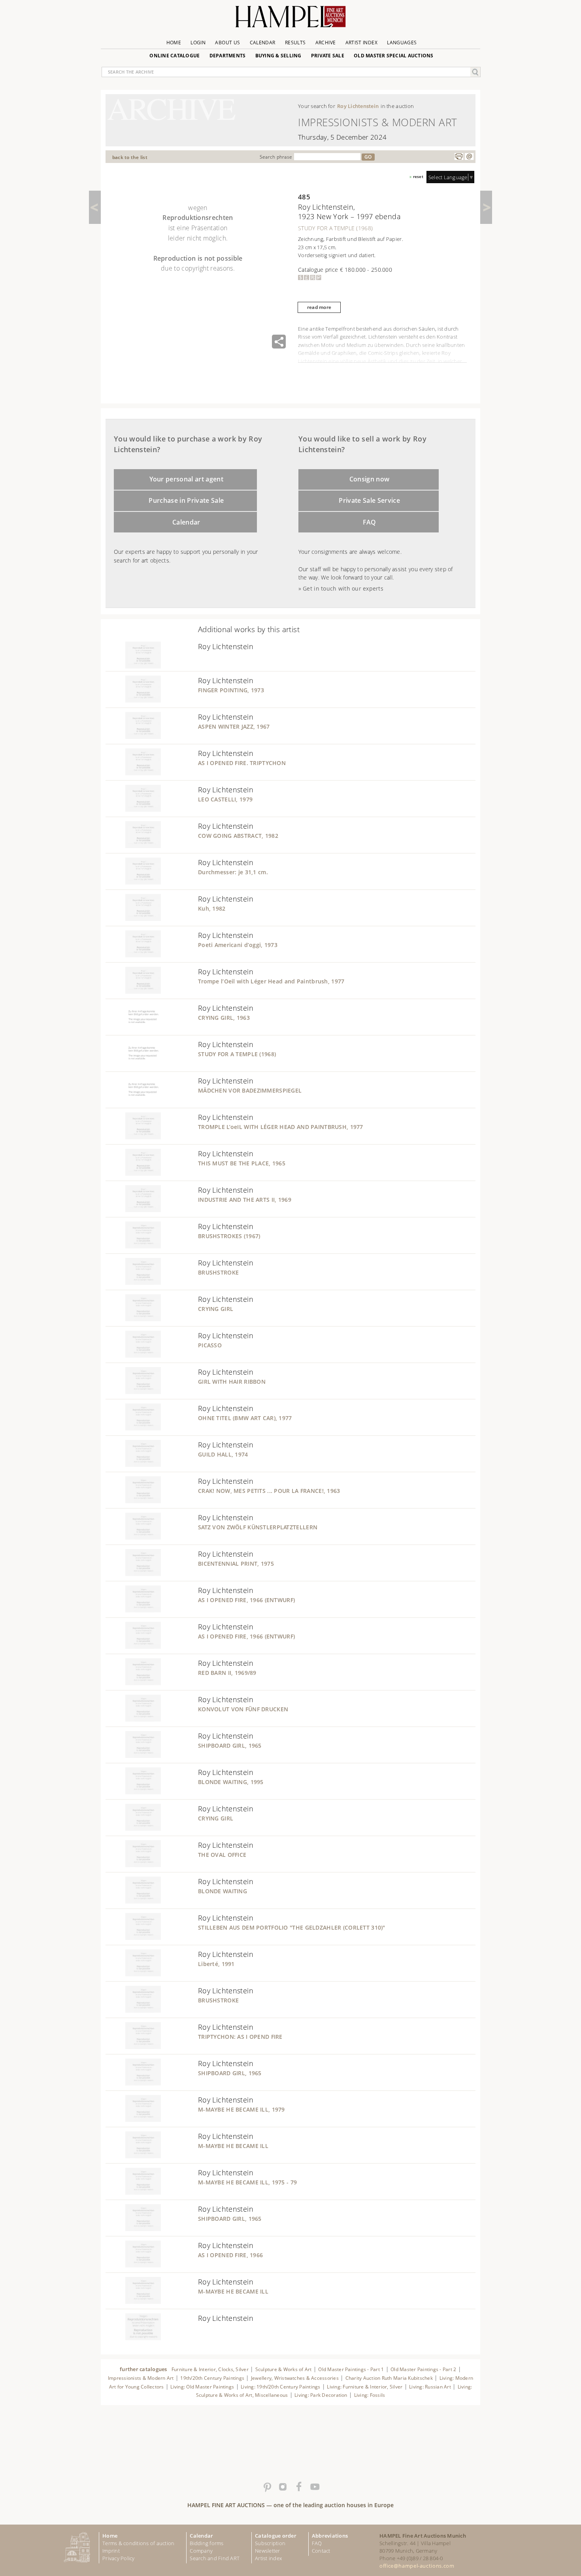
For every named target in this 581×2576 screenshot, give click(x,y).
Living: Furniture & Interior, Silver (365, 2387)
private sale (328, 56)
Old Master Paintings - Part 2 (423, 2369)
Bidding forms (207, 2543)
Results (295, 43)
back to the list (130, 157)
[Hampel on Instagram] (283, 2487)
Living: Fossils (370, 2395)
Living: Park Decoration (321, 2395)
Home (174, 43)
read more (319, 307)
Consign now (370, 479)
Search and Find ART (215, 2558)
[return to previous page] (95, 207)
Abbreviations (330, 2536)
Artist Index (361, 43)
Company (201, 2551)
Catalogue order (276, 2536)
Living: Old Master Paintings (202, 2387)
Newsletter (268, 2551)
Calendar (263, 43)
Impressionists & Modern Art (141, 2378)
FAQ (370, 522)
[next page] (486, 207)
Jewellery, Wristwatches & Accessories (295, 2378)
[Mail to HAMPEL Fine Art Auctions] (469, 157)
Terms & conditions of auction (138, 2543)
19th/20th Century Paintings (212, 2378)
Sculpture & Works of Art (284, 2369)
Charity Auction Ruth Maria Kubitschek (389, 2378)
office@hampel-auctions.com (417, 2566)
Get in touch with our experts (343, 588)
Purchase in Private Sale (186, 500)
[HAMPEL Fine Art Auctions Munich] (290, 20)
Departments (228, 56)
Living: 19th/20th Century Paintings (281, 2387)
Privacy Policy (119, 2558)
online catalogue (174, 56)
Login (198, 43)
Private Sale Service (369, 500)
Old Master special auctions (394, 56)
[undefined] (133, 666)
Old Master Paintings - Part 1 (351, 2369)
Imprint (111, 2551)
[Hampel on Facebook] (298, 2487)
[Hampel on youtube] (314, 2487)
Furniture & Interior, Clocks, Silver (210, 2369)
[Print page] (459, 157)
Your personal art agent (187, 479)
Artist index (268, 2558)
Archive (326, 43)
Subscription (270, 2543)
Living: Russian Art (430, 2387)
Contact (321, 2551)
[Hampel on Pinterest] (267, 2487)
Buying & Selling (278, 56)
